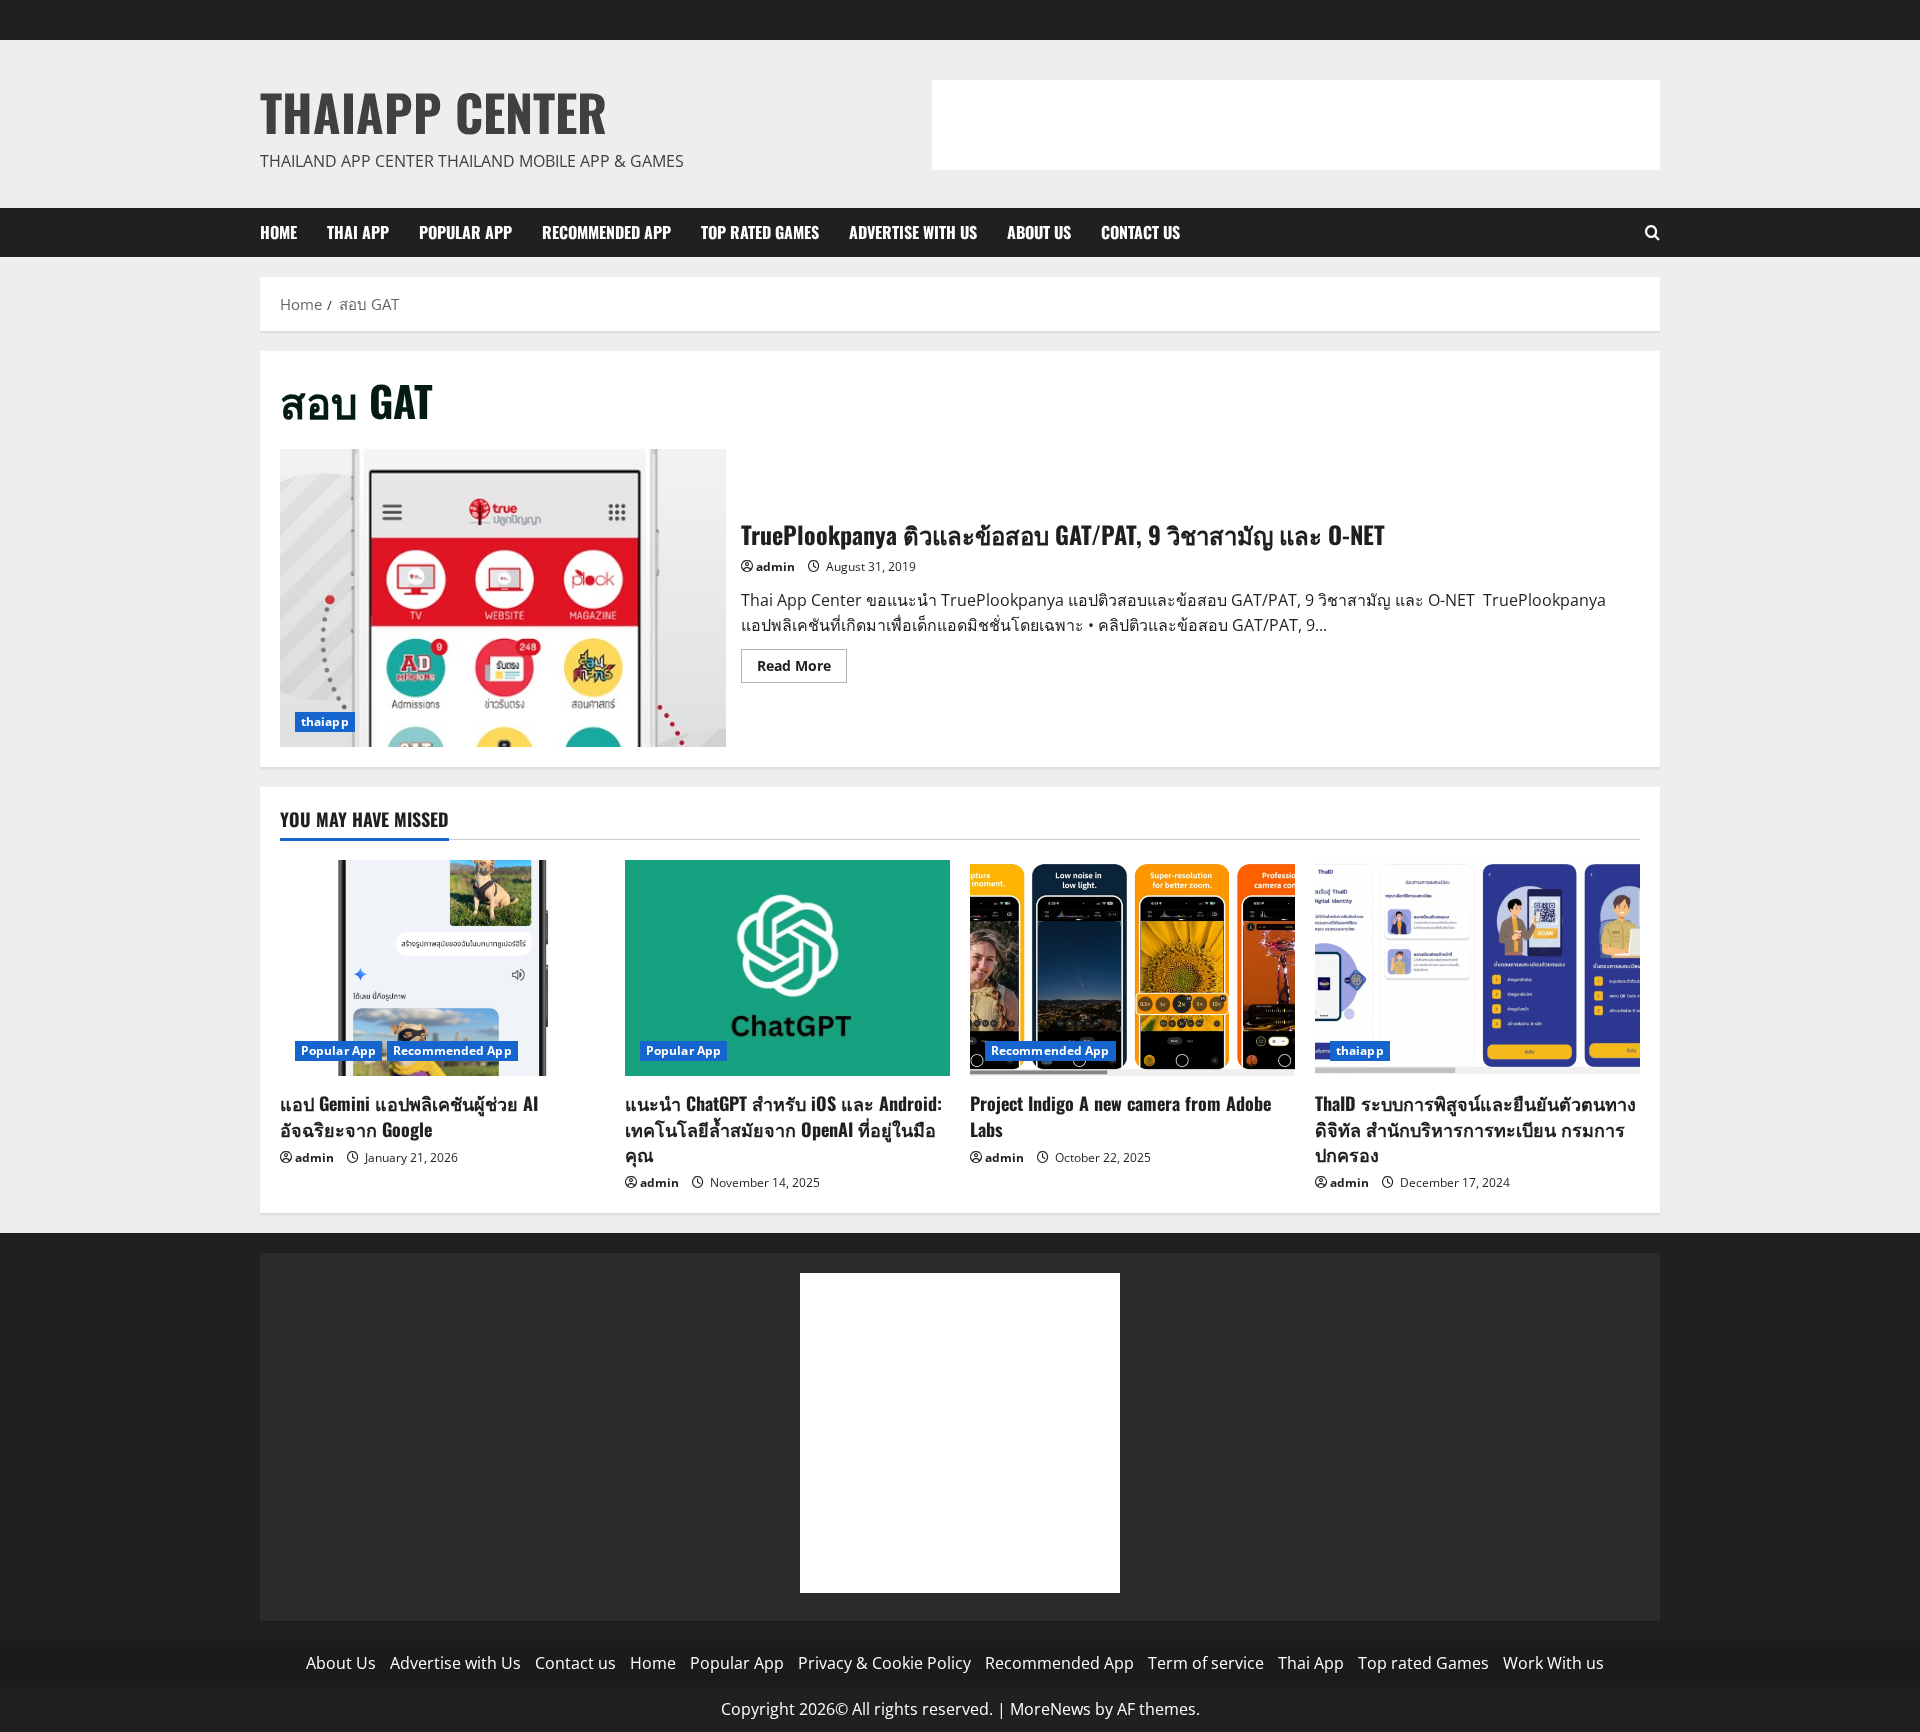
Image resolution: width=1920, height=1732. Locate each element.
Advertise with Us (913, 232)
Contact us (1140, 232)
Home (278, 232)
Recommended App (606, 232)
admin (775, 566)
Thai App (358, 232)
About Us (1039, 232)
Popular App (465, 232)
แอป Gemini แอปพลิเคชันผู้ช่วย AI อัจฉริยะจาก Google (409, 1115)
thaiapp (325, 721)
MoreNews (1050, 1709)
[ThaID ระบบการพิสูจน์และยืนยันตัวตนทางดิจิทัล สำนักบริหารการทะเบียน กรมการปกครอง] (1477, 968)
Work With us (1553, 1663)
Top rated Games (760, 232)
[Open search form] (1652, 232)
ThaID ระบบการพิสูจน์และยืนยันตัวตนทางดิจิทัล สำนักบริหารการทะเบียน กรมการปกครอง (1475, 1128)
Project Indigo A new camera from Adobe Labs (1120, 1115)
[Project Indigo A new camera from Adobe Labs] (1132, 968)
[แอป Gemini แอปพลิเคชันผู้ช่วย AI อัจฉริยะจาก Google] (442, 968)
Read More (802, 669)
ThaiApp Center (433, 111)
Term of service (1206, 1663)
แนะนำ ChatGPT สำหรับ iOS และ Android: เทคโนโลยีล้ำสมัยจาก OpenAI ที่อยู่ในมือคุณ (783, 1128)
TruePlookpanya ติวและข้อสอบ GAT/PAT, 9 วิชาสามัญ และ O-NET (503, 597)
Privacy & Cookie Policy (884, 1663)
